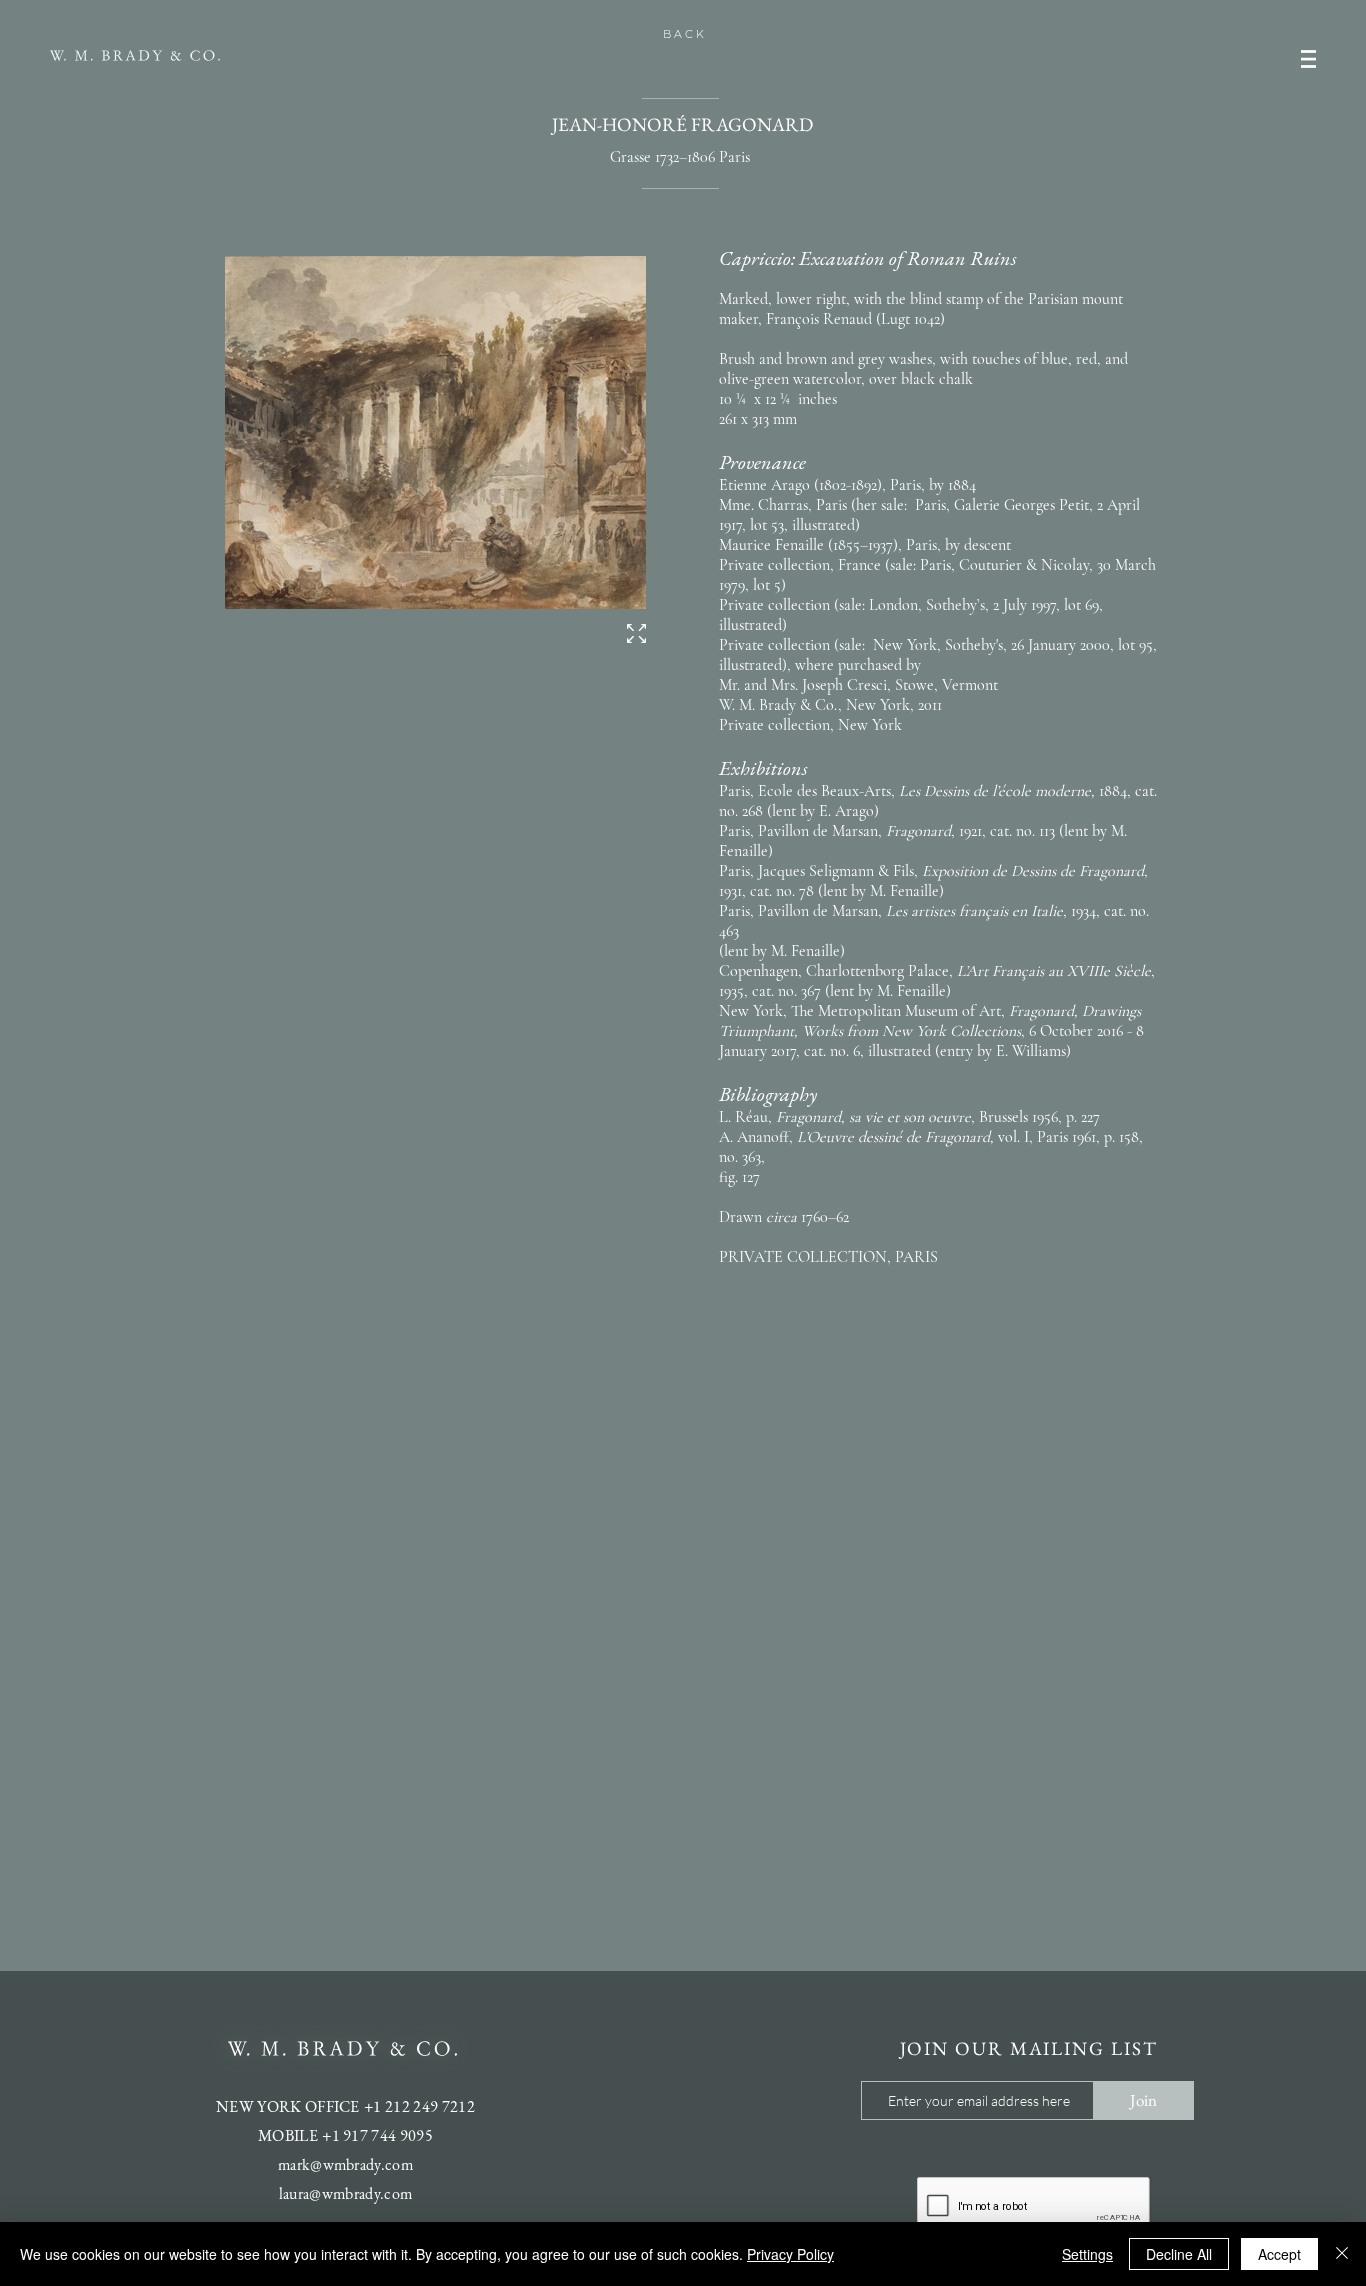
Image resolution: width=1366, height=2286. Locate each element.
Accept (1279, 2254)
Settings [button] (1087, 2254)
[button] (1308, 59)
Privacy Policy (790, 2254)
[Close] (1342, 2254)
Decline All (1179, 2254)
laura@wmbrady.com (345, 2193)
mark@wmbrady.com (345, 2164)
